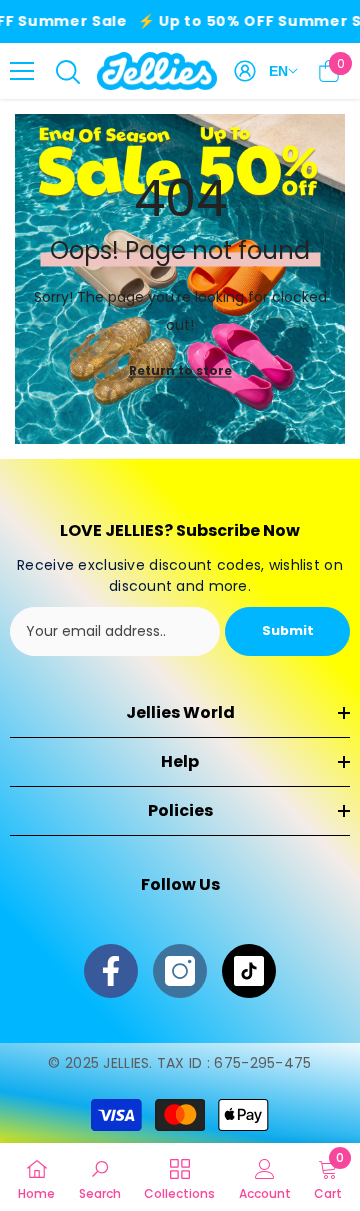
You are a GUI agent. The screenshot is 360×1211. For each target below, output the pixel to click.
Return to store (180, 370)
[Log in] (245, 71)
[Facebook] (111, 971)
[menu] (22, 71)
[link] (100, 1177)
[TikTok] (249, 971)
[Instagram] (180, 971)
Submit (288, 630)
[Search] (68, 72)
